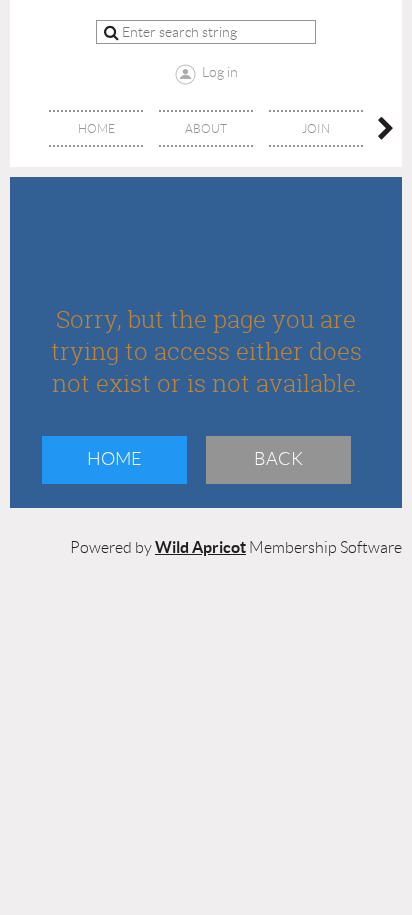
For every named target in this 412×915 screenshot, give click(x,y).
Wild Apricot (200, 547)
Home (114, 459)
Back (278, 459)
